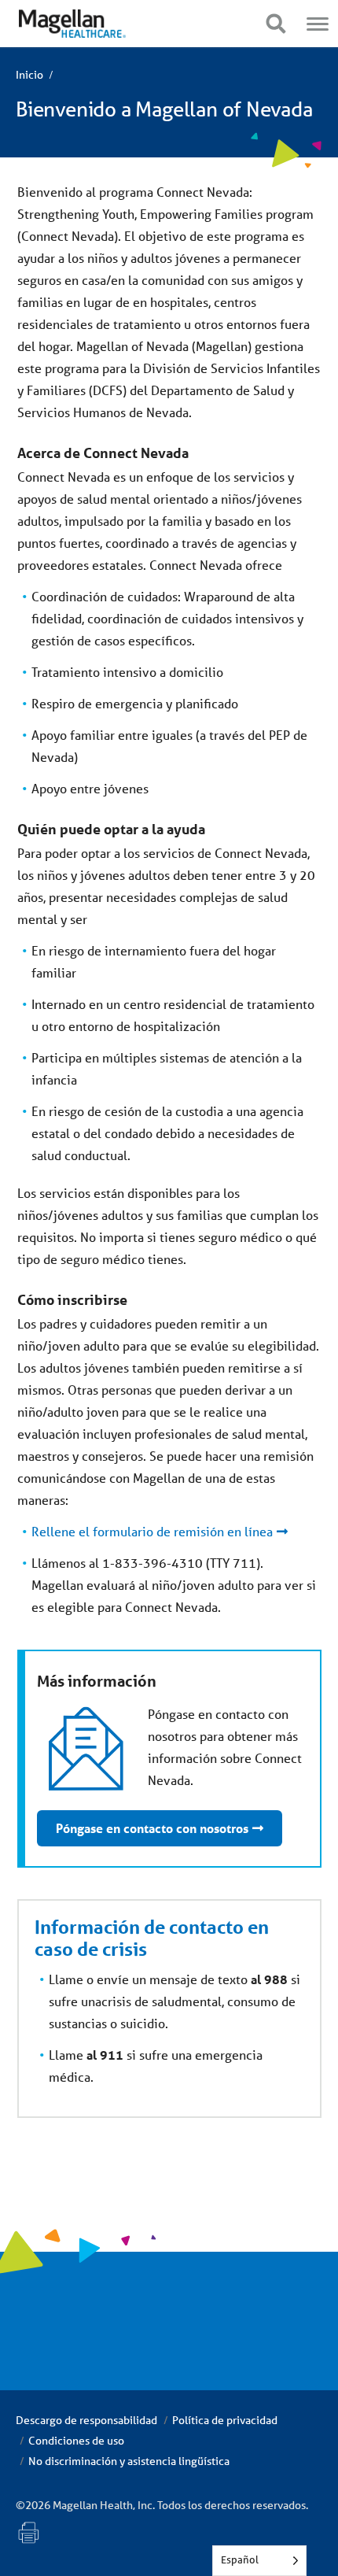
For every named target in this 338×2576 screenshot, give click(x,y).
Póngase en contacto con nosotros (152, 1828)
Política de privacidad (225, 2420)
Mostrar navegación (276, 24)
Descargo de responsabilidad (86, 2420)
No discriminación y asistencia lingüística (129, 2461)
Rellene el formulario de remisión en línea (152, 1531)
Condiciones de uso (76, 2441)
